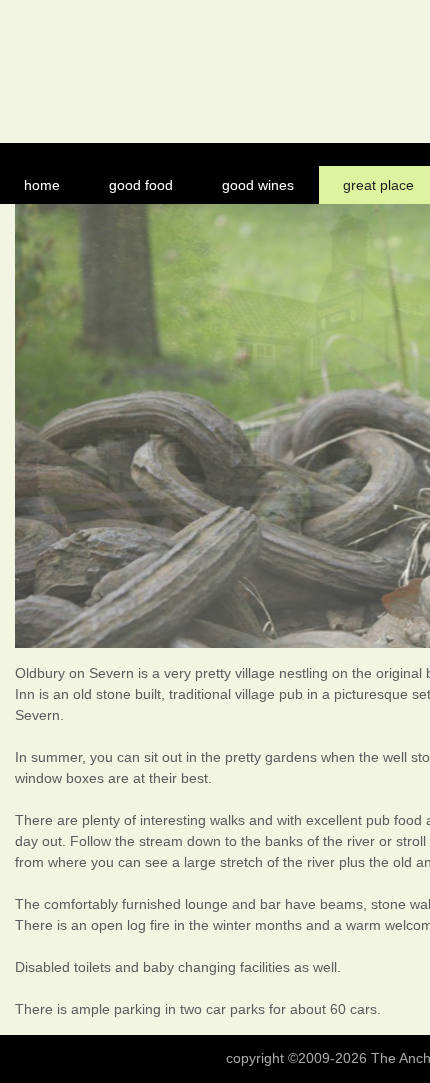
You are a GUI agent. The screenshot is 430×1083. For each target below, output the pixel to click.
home (42, 185)
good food (141, 185)
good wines (258, 185)
